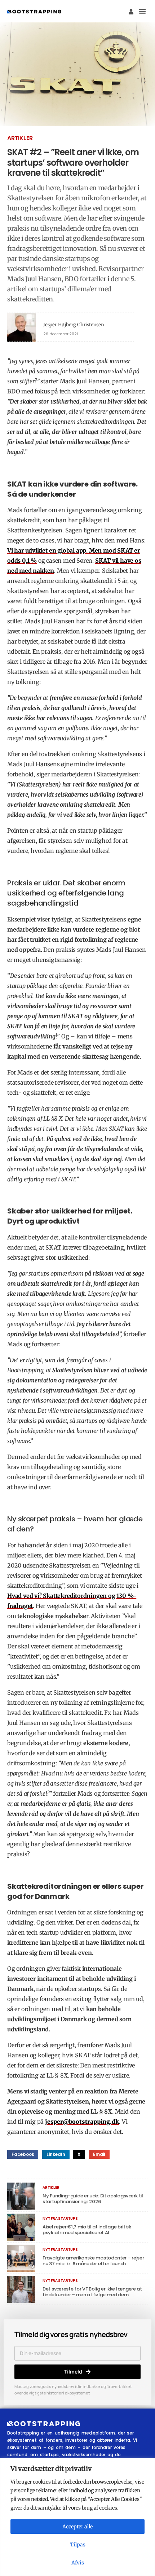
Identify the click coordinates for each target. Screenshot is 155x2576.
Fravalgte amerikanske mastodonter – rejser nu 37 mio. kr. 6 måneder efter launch (93, 2261)
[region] (77, 2517)
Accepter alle (77, 2527)
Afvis (78, 2563)
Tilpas (78, 2545)
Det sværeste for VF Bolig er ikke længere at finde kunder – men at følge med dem (92, 2292)
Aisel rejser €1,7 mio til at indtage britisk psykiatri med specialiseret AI (87, 2230)
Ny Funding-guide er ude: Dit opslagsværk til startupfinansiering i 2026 (93, 2199)
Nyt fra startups (60, 2218)
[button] (142, 11)
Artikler (20, 138)
